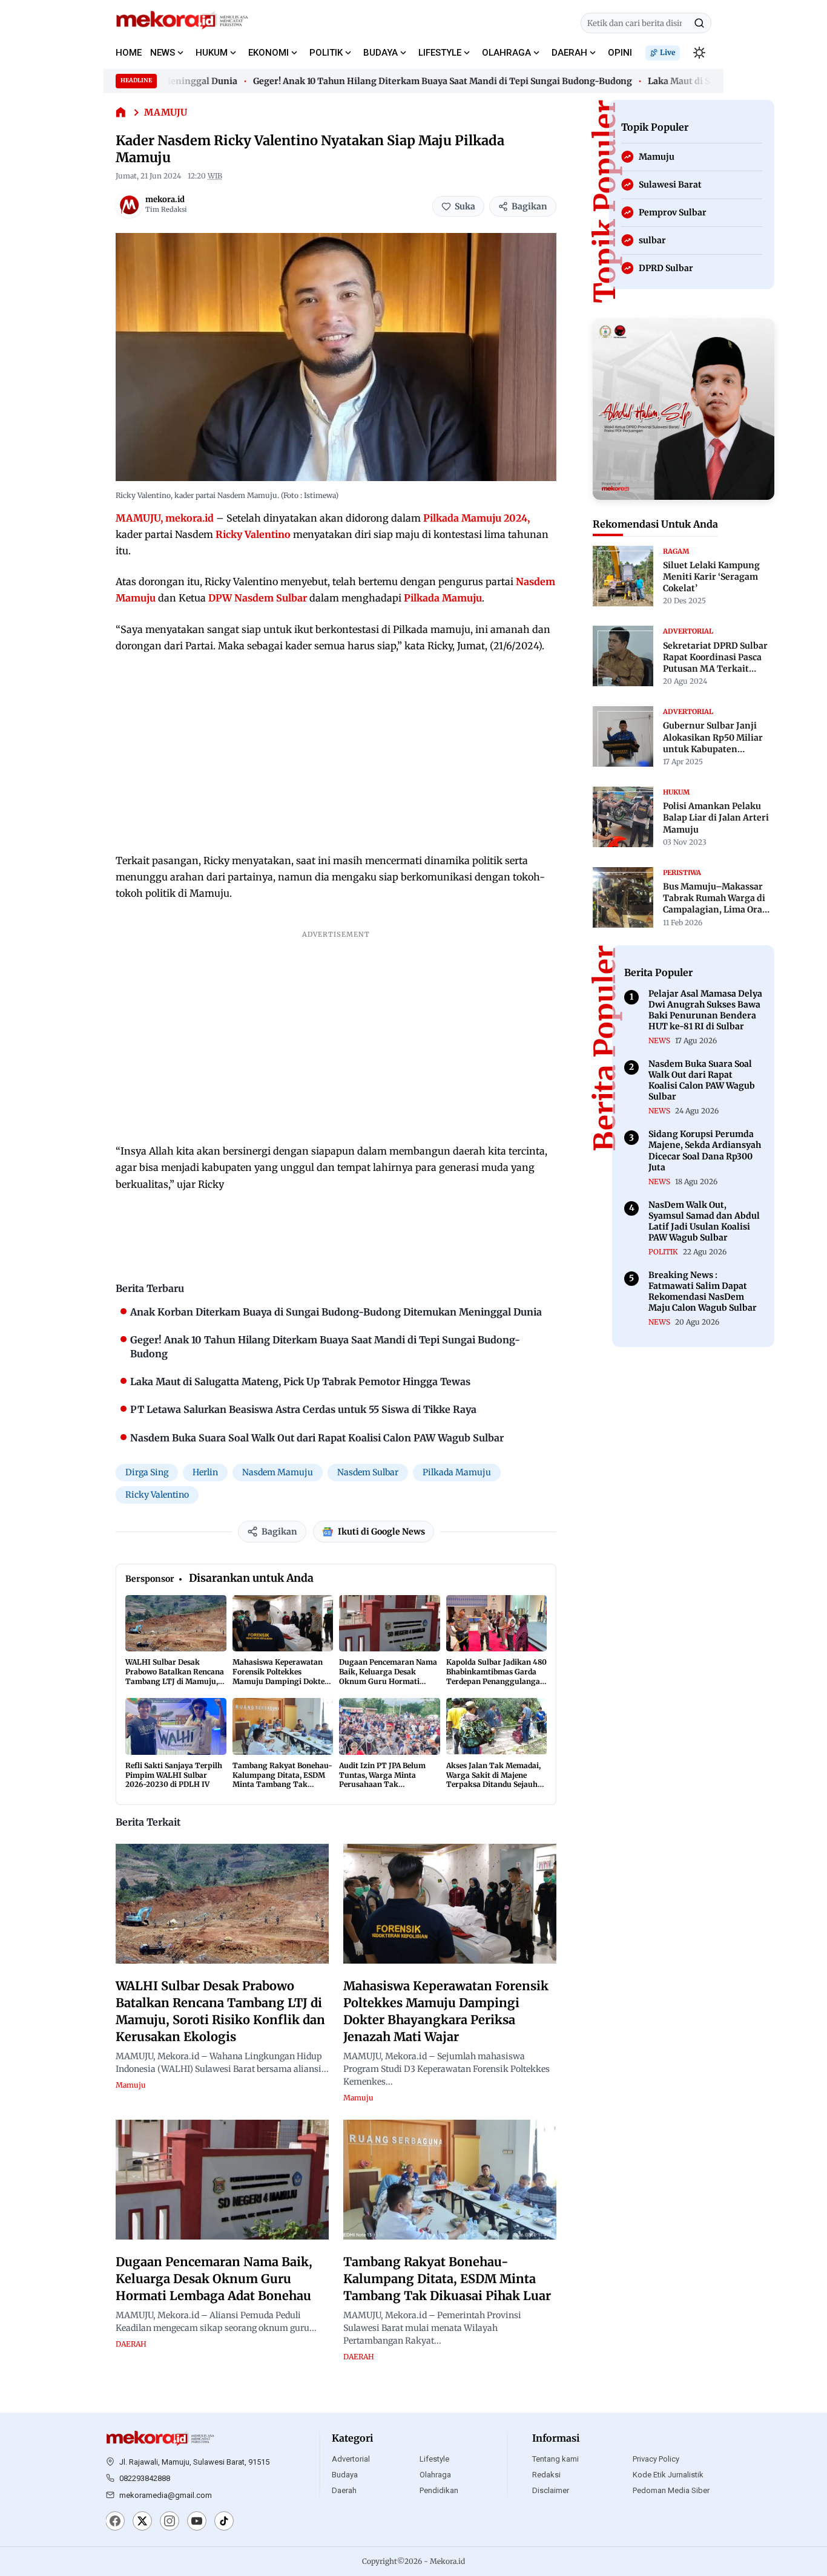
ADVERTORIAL (688, 631)
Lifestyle (434, 2459)
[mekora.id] (129, 205)
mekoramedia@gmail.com (166, 2495)
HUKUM (212, 53)
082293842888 (145, 2478)
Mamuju (166, 112)
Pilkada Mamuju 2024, (476, 518)
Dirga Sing (147, 1472)
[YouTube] (197, 2522)
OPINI (620, 53)
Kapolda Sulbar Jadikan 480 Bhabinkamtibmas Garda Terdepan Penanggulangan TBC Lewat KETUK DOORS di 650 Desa (496, 1681)
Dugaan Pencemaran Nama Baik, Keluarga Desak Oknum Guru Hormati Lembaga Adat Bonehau (388, 1676)
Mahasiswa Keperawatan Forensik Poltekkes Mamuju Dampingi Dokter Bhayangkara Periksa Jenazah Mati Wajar (280, 1681)
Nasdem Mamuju (278, 1472)
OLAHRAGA (506, 53)
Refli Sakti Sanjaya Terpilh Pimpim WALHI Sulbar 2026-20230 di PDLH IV (174, 1775)
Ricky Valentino (253, 534)
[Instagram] (170, 2522)
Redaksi (546, 2475)
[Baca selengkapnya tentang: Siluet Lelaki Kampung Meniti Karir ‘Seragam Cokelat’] (623, 576)
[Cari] (699, 23)
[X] (142, 2522)
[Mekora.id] (160, 2439)
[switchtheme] (699, 53)
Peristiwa (682, 872)
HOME (129, 53)
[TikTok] (224, 2522)
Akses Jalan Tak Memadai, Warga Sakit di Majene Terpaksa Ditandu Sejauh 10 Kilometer (493, 1780)
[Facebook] (115, 2522)
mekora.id (165, 199)
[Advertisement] (336, 753)
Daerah (344, 2490)
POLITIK (326, 53)
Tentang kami (555, 2459)
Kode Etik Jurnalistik (668, 2475)
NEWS (163, 53)
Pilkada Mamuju (443, 598)
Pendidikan (439, 2490)
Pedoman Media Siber (671, 2490)
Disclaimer (551, 2490)
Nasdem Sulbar (368, 1472)
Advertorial (351, 2459)
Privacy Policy (656, 2459)
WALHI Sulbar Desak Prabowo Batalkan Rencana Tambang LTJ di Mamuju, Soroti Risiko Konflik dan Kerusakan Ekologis (175, 1681)
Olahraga (435, 2475)
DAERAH (569, 53)
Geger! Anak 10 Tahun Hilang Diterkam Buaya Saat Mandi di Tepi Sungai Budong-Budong (417, 81)
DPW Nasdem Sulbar (258, 598)
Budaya (345, 2475)
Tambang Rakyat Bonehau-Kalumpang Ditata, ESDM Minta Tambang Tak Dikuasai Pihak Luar (282, 1780)
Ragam (676, 551)
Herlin (205, 1472)
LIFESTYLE (440, 53)
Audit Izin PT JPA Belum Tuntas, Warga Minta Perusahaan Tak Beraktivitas (382, 1780)
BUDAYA (381, 53)
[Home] (121, 113)
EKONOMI (269, 53)
